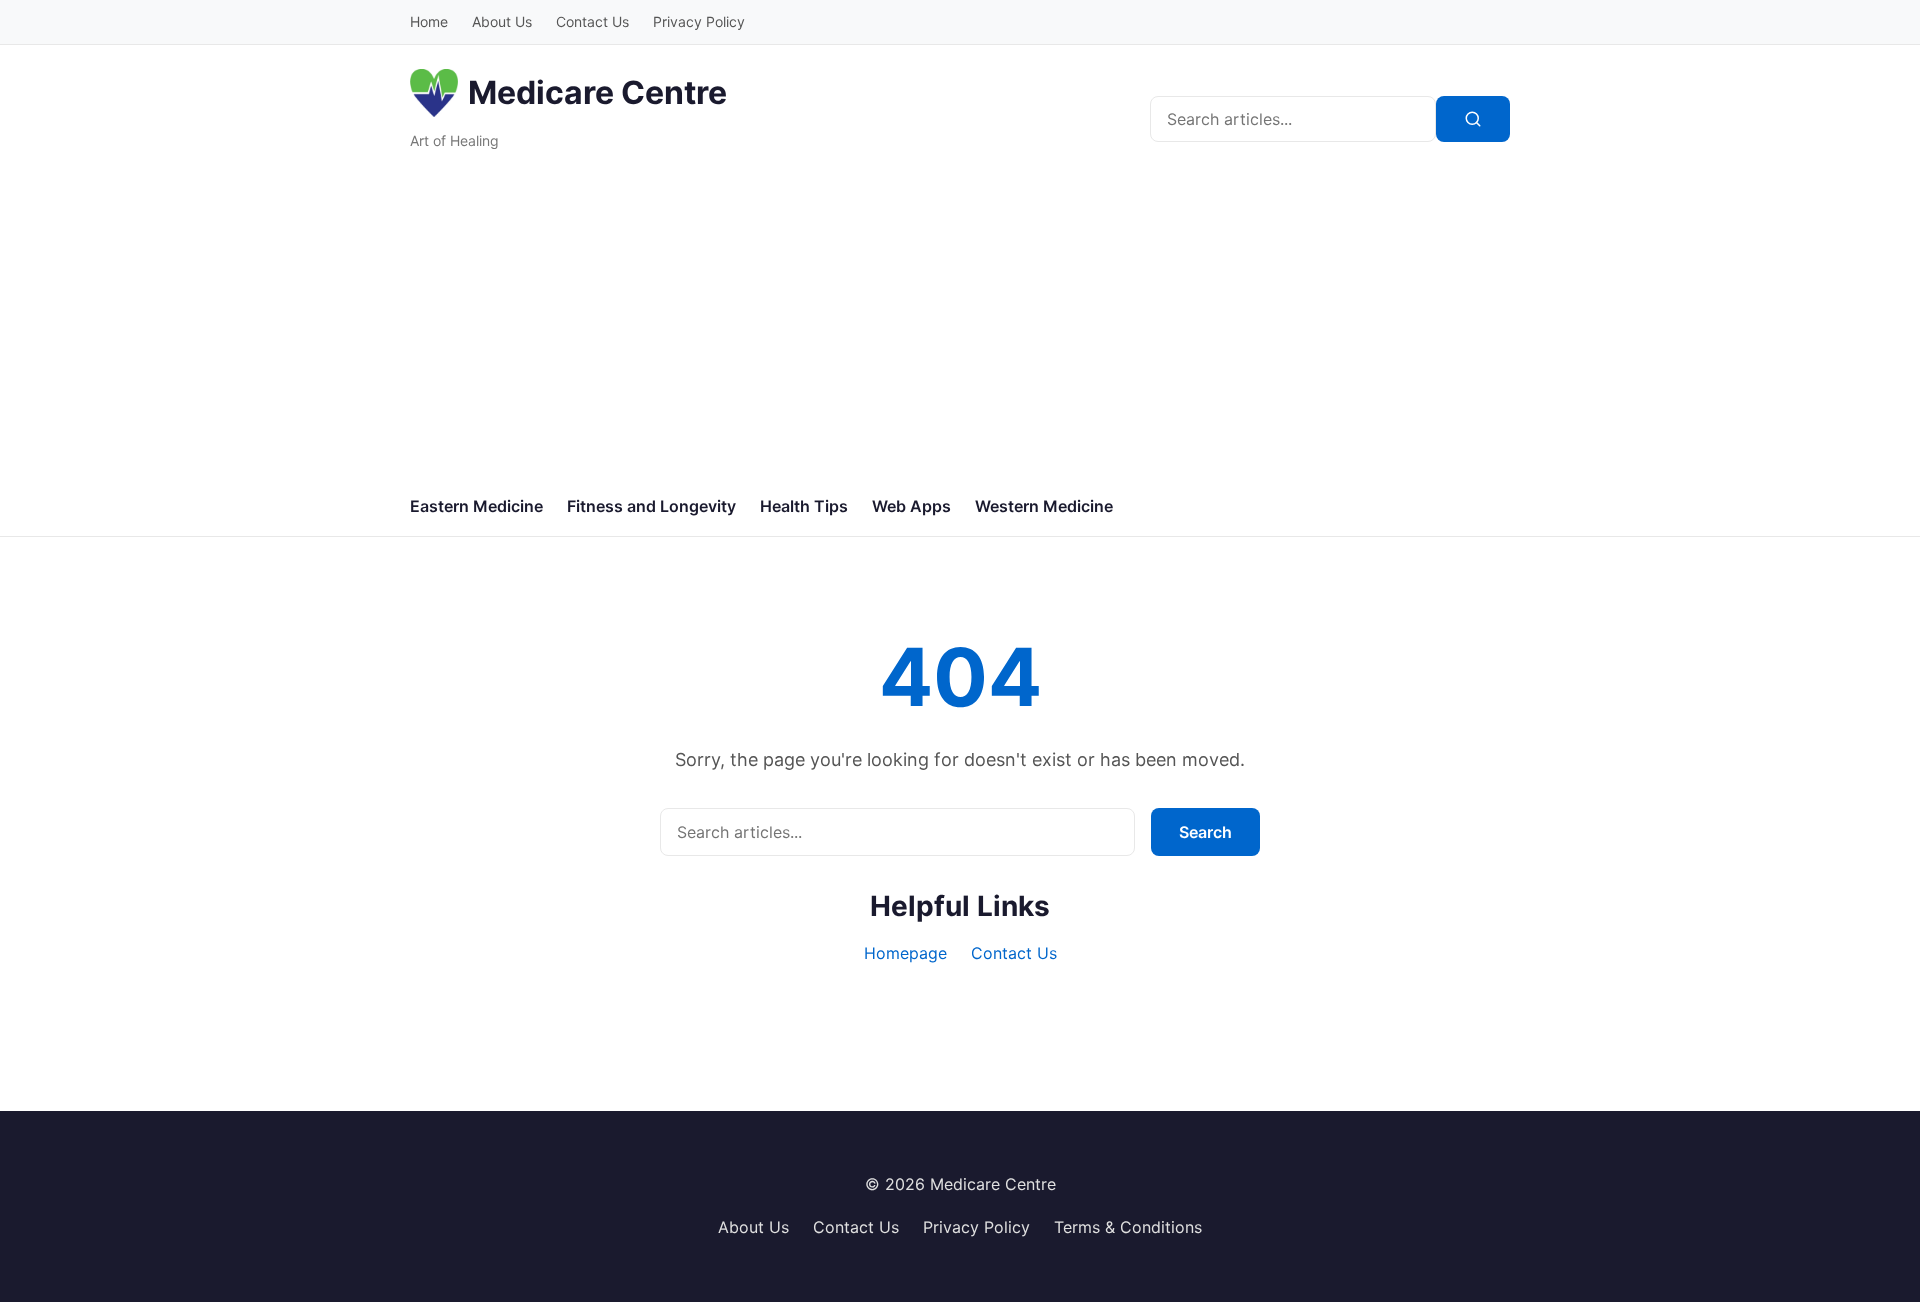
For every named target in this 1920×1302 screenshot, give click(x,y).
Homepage (905, 953)
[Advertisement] (960, 327)
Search (1205, 832)
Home (429, 21)
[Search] (1473, 119)
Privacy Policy (699, 21)
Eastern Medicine (476, 506)
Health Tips (804, 506)
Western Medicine (1044, 506)
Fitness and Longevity (651, 506)
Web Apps (911, 506)
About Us (502, 21)
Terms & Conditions (1128, 1227)
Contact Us (592, 21)
